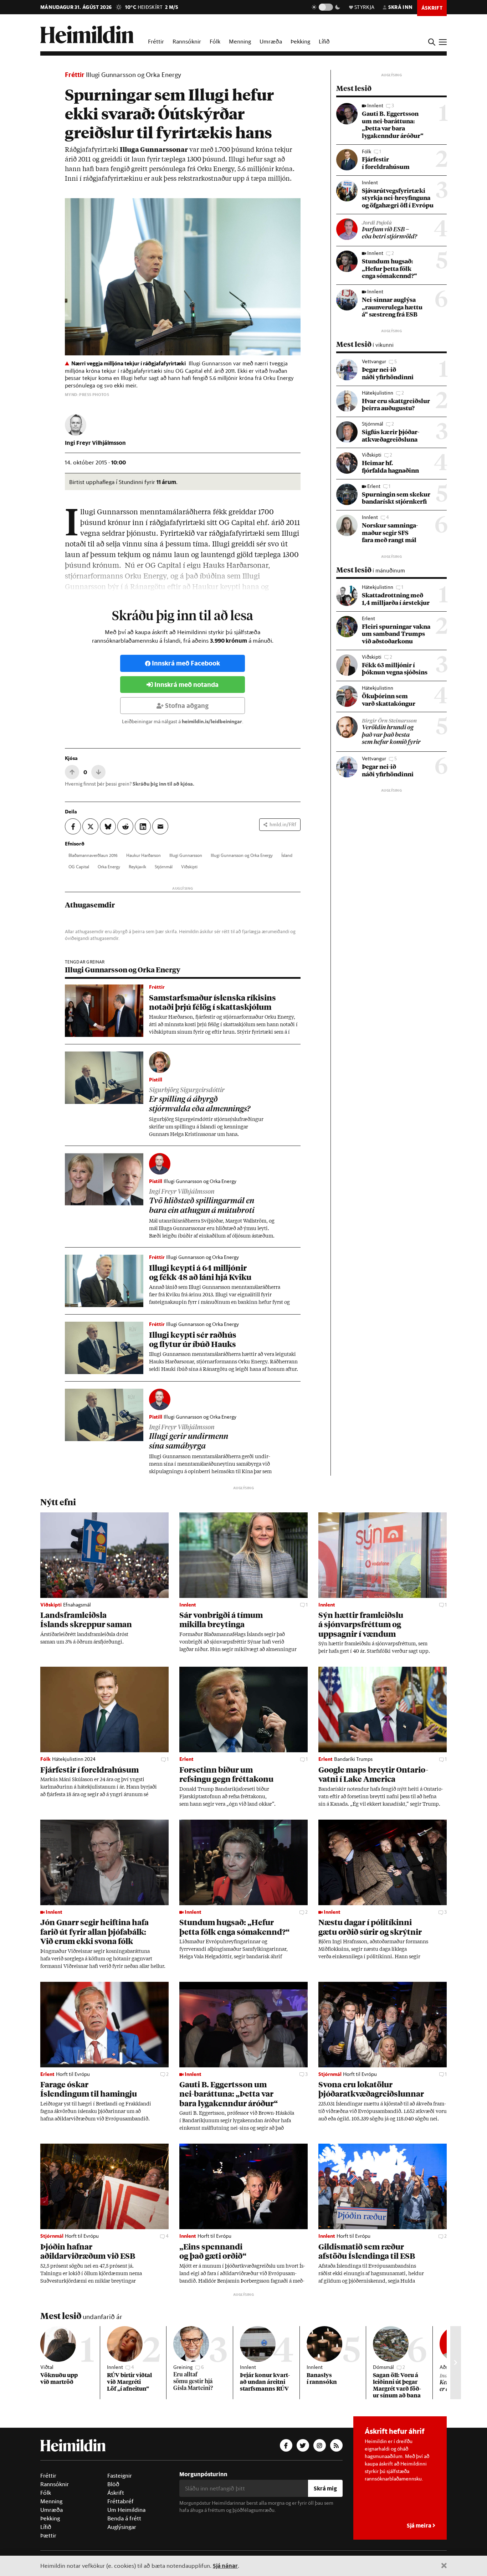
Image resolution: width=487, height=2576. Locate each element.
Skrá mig (325, 2488)
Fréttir (156, 41)
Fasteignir (120, 2475)
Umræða (271, 41)
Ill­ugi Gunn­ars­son (186, 855)
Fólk (215, 41)
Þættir (48, 2535)
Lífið (324, 41)
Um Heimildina (126, 2510)
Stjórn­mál (164, 867)
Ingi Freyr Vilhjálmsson (95, 443)
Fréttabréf (121, 2501)
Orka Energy (109, 867)
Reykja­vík (137, 867)
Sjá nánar (225, 2565)
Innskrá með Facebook (186, 663)
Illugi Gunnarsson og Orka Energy (134, 74)
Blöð (113, 2484)
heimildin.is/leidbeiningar (212, 721)
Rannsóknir (187, 41)
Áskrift (116, 2493)
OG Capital (79, 867)
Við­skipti (189, 867)
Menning (240, 41)
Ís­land (287, 855)
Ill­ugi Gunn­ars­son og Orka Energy (242, 855)
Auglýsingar (122, 2527)
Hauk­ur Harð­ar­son (143, 855)
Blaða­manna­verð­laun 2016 (93, 855)
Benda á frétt (124, 2518)
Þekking (300, 41)
